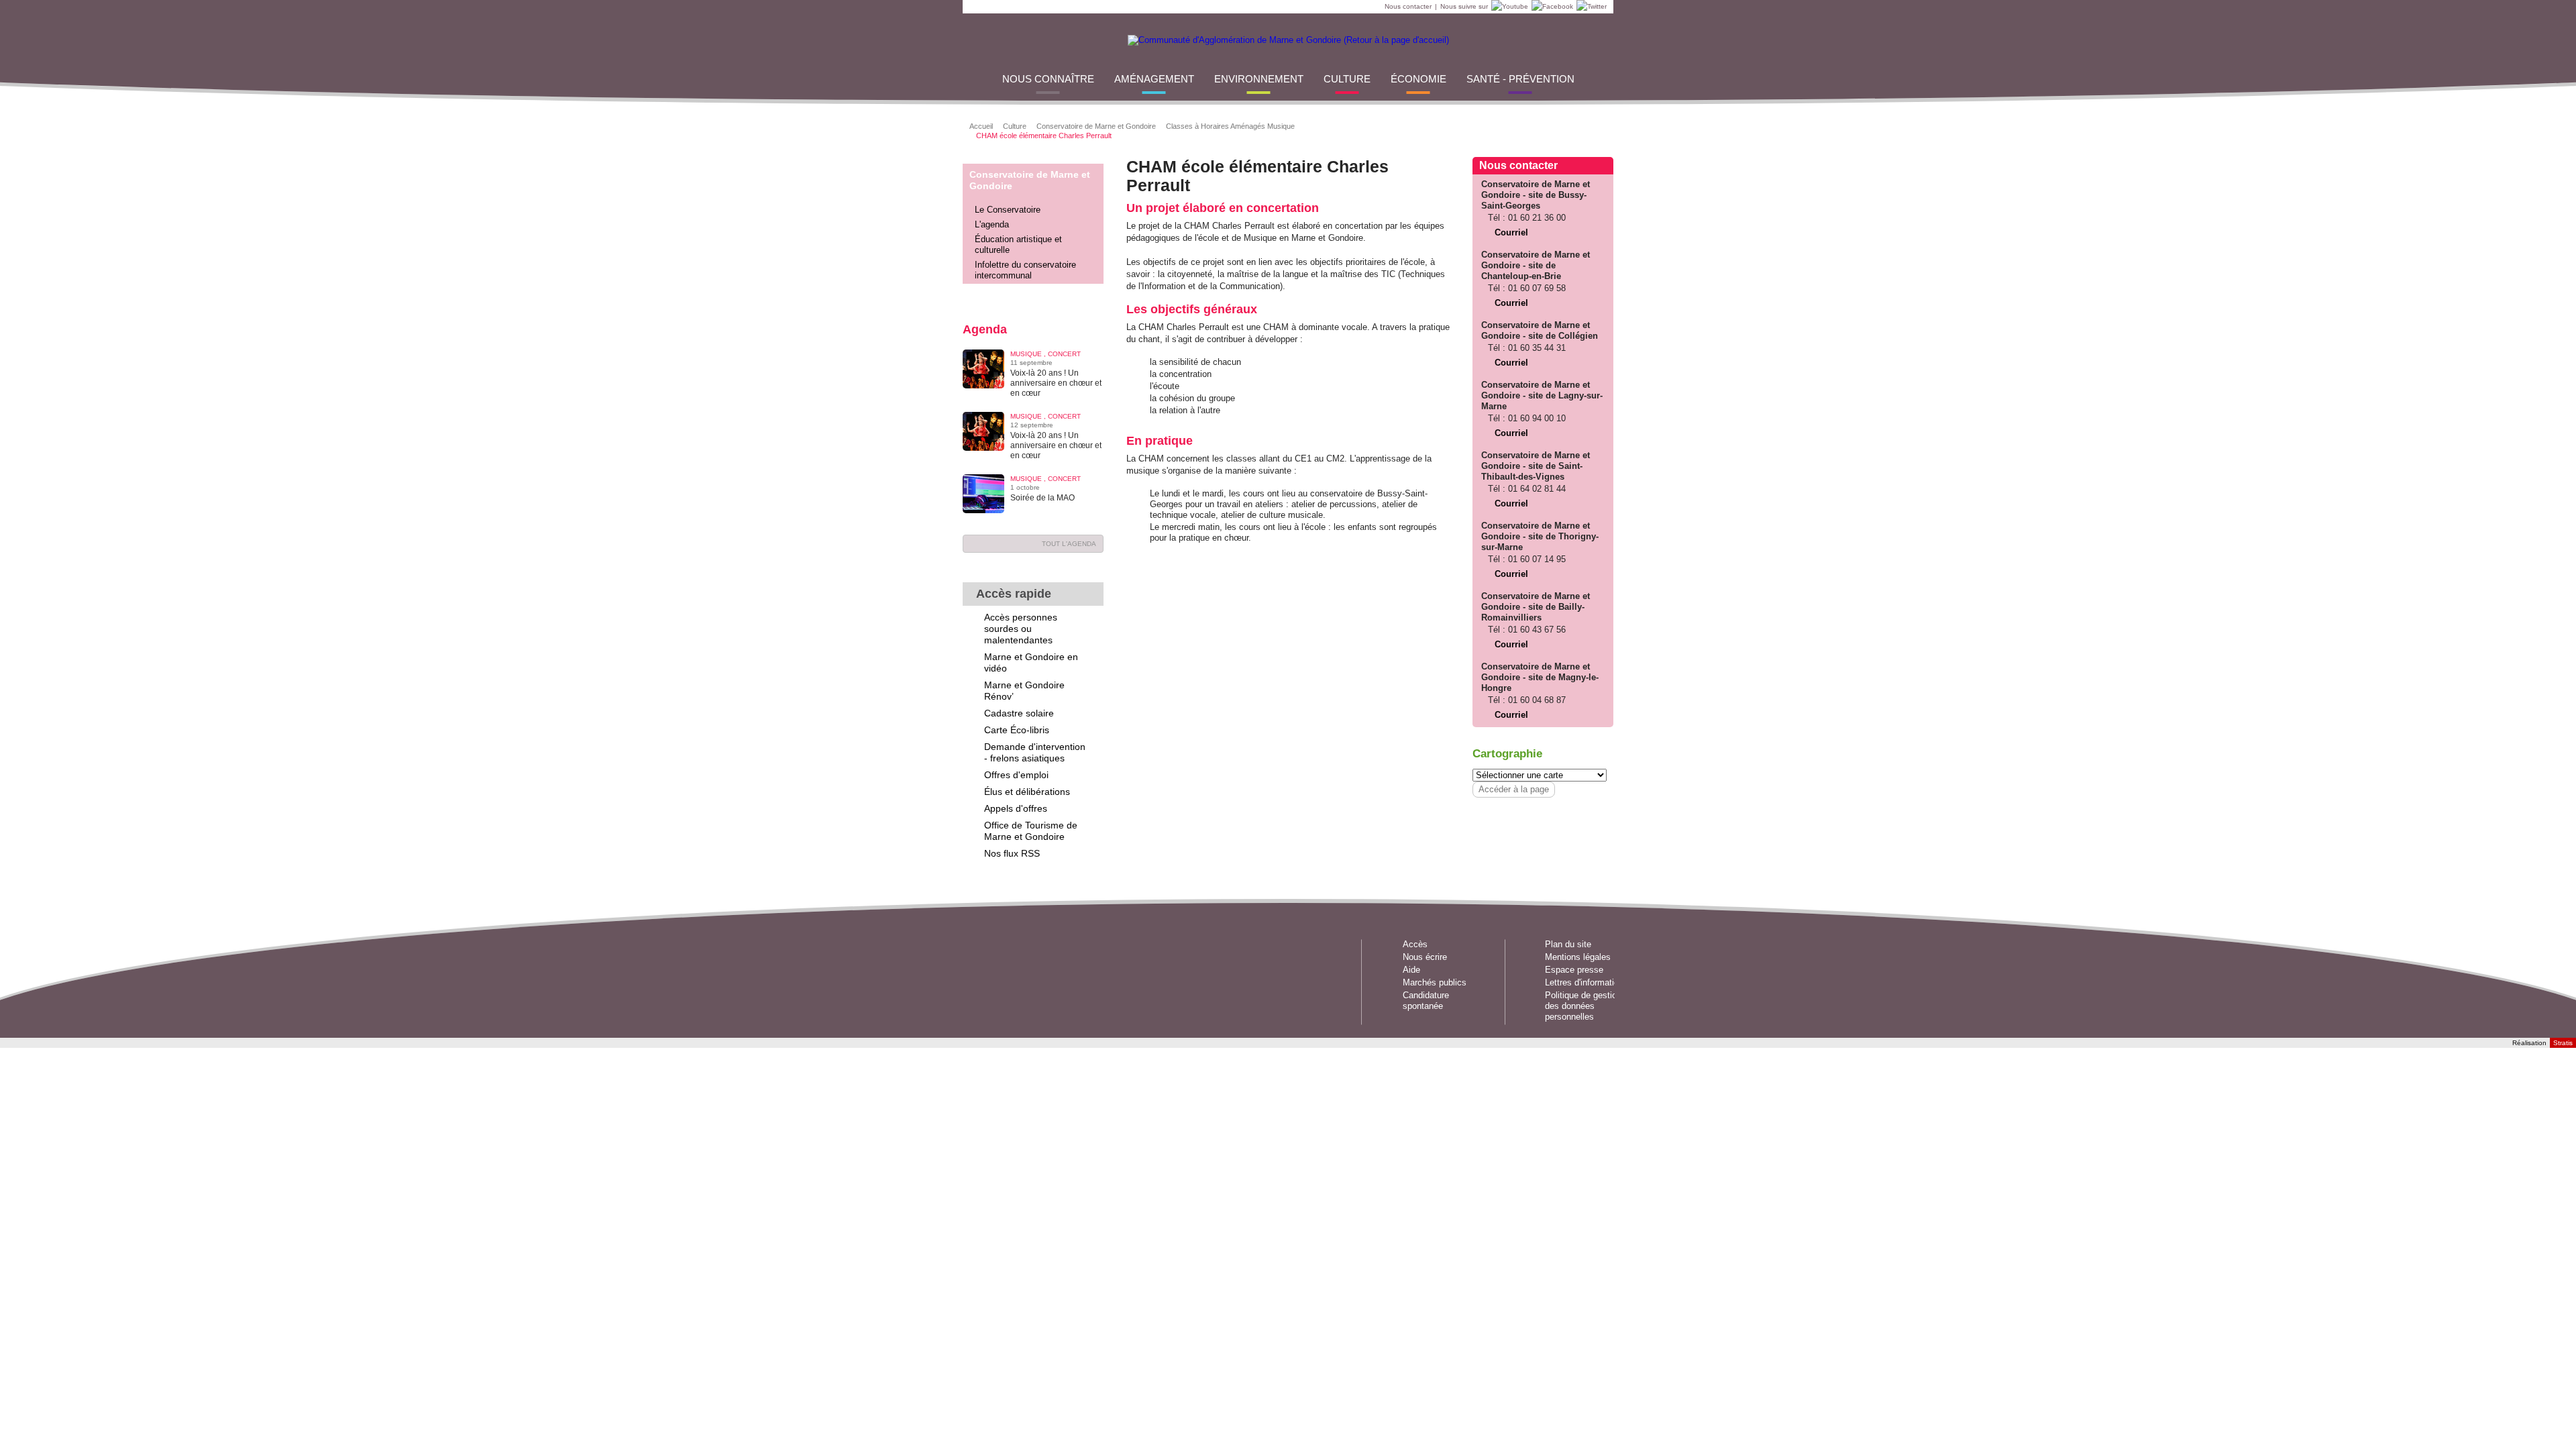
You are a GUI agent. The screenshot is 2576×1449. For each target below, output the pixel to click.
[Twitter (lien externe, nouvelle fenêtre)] (1590, 7)
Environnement (1259, 79)
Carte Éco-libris (1017, 730)
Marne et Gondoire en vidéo (1031, 662)
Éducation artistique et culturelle (1018, 245)
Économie (1418, 79)
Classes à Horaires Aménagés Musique (1230, 126)
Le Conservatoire (1008, 210)
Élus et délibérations (1027, 792)
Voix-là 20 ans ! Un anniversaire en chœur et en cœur (1056, 383)
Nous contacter (1408, 6)
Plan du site (1568, 944)
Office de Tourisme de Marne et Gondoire (1031, 831)
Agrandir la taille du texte (1577, 125)
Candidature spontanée (1426, 1001)
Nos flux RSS (1012, 853)
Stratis (2563, 1043)
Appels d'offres (1016, 808)
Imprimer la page (1594, 125)
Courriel (1511, 232)
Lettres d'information (1584, 982)
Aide (1411, 970)
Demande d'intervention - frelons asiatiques (1035, 752)
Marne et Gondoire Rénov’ (1024, 691)
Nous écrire (1425, 957)
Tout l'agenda (1069, 544)
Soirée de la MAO (1042, 498)
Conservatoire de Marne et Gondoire (1096, 126)
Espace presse (1574, 970)
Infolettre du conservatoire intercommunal (1025, 270)
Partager (1477, 125)
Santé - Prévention (1520, 79)
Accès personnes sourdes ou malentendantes (1021, 629)
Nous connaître (1048, 79)
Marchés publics (1435, 982)
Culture (1347, 79)
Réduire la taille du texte (1560, 125)
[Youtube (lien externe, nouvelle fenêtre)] (1508, 7)
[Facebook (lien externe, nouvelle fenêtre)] (1551, 7)
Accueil (981, 126)
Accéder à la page (1514, 789)
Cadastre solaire (1019, 713)
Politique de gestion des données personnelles (1583, 1006)
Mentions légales (1578, 957)
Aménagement (1154, 79)
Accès (1415, 944)
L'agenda (992, 224)
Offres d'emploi (1016, 775)
